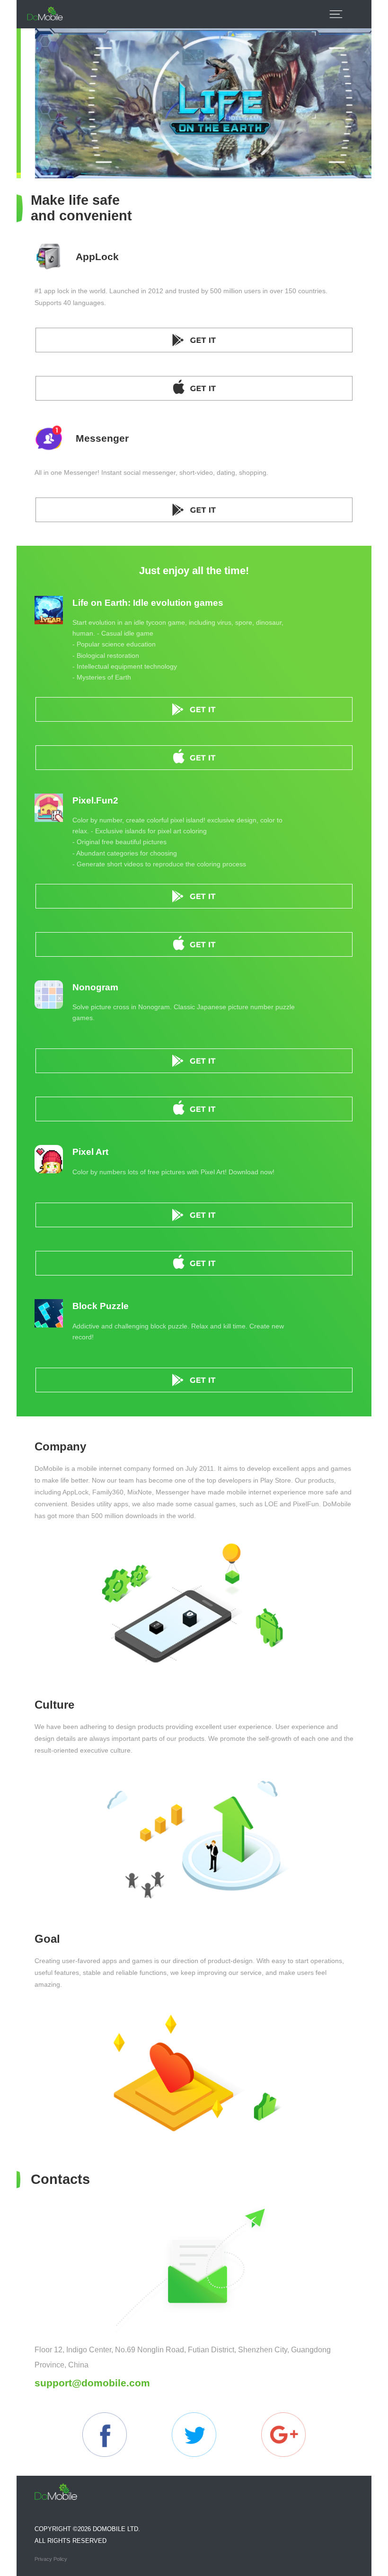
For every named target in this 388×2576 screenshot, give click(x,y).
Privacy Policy (51, 2559)
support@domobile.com (92, 2383)
